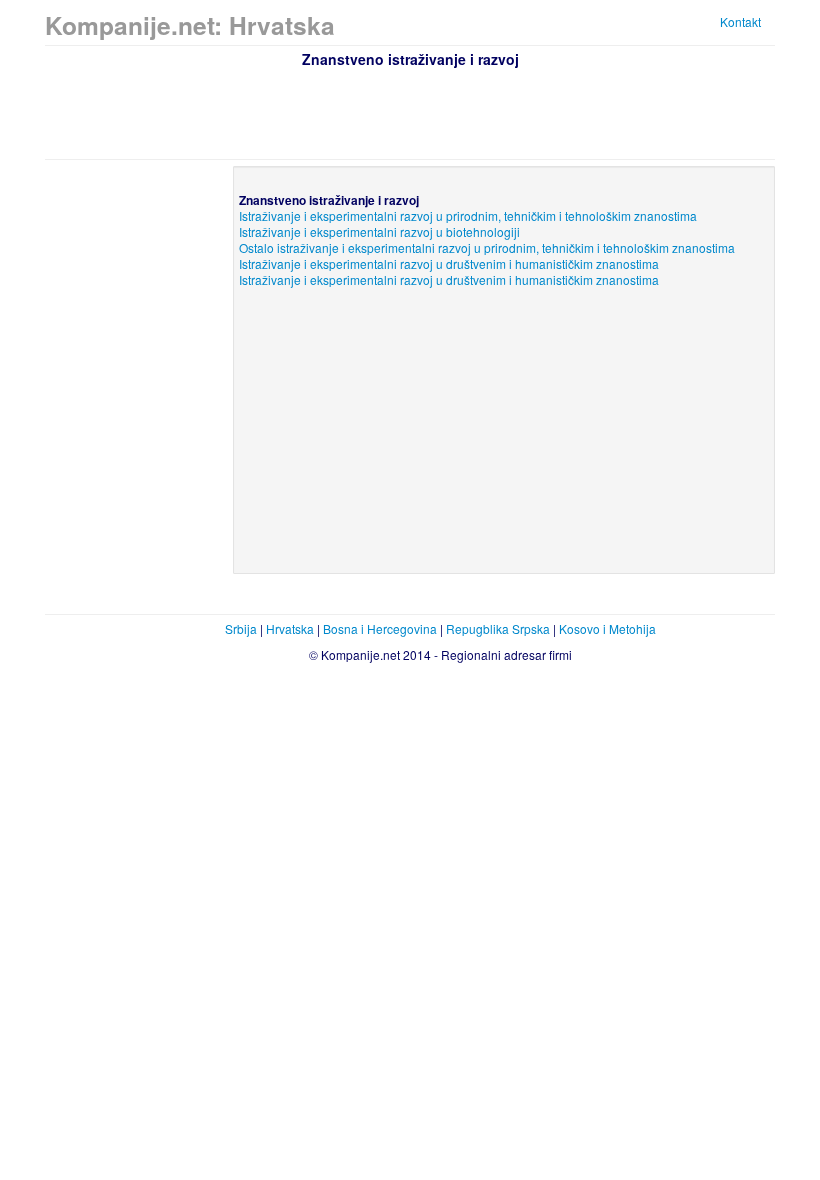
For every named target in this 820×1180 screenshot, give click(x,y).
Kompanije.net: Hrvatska (190, 25)
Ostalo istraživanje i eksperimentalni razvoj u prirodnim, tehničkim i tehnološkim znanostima (487, 247)
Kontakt (740, 21)
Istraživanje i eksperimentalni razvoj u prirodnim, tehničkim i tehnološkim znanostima (468, 215)
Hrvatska (290, 628)
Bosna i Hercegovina (380, 628)
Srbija (241, 628)
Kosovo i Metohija (607, 628)
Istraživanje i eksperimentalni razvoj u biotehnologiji (379, 231)
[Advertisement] (410, 111)
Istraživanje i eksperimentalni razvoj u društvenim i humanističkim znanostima (449, 263)
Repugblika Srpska (498, 628)
